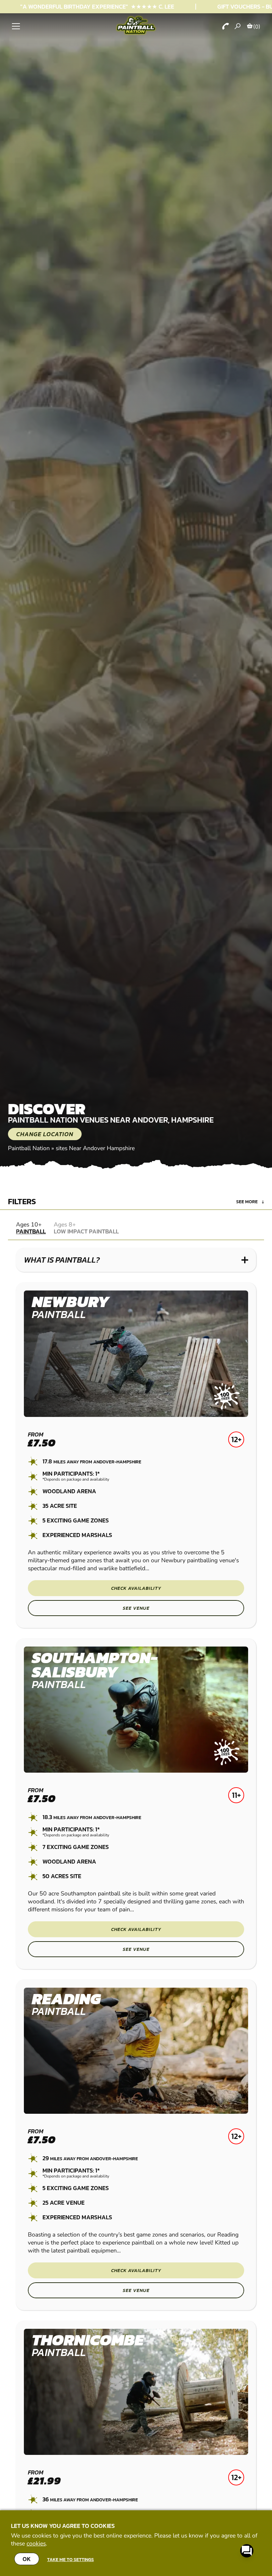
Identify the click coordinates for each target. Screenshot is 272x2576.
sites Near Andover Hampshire (95, 1148)
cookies (36, 2543)
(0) (257, 27)
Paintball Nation (29, 1148)
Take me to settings (70, 2559)
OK (27, 2559)
